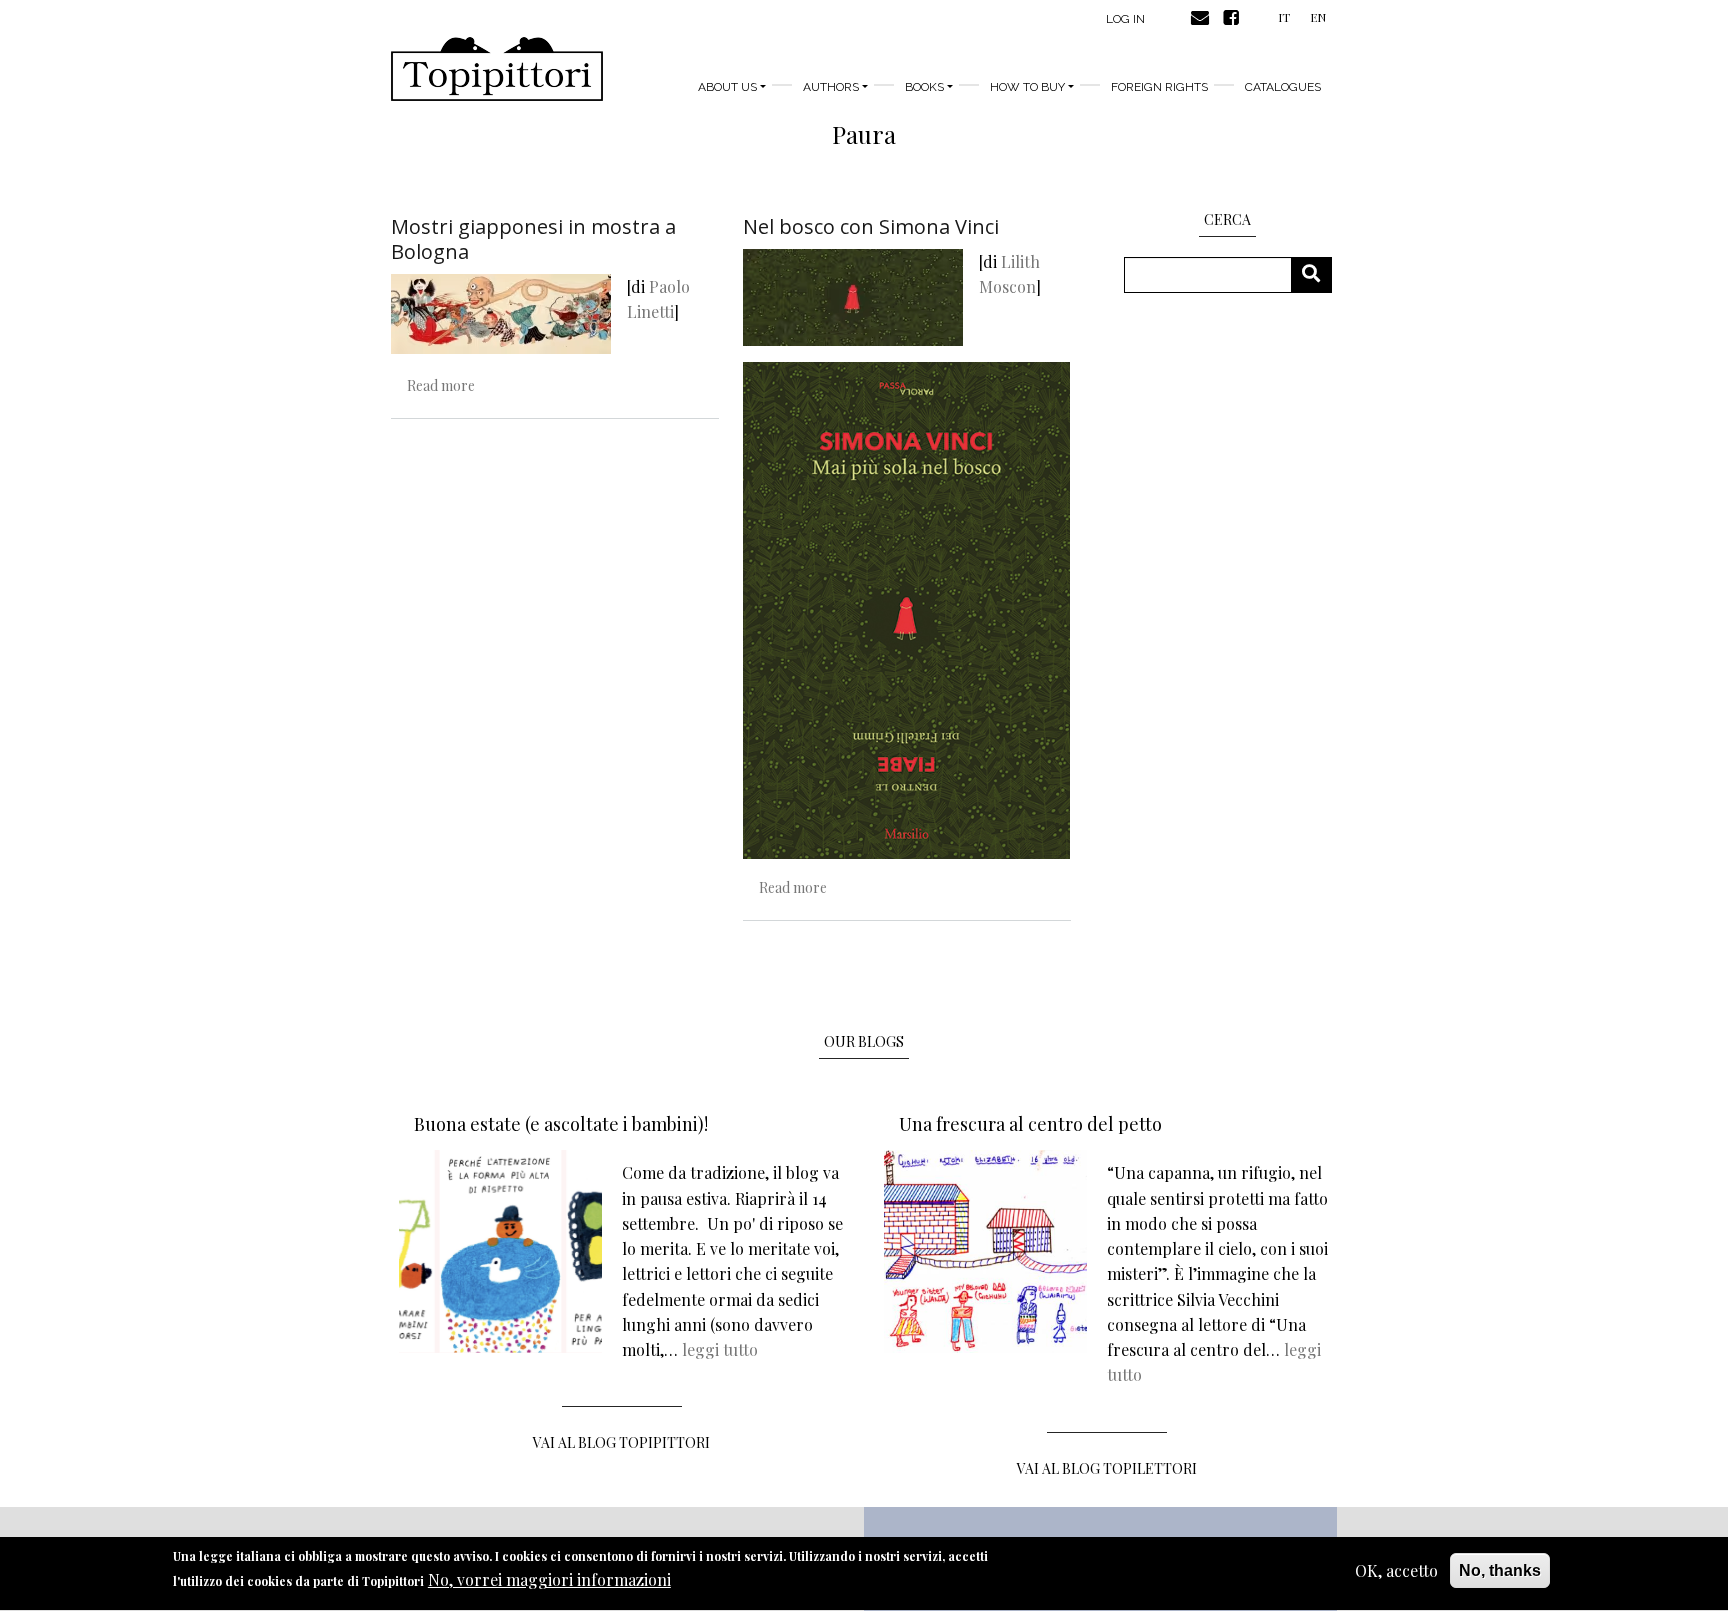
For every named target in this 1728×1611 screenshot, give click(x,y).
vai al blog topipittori (621, 1442)
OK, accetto (1396, 1570)
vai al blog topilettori (1107, 1468)
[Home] (497, 69)
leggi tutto (720, 1349)
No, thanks (1500, 1570)
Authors (831, 87)
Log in (1125, 19)
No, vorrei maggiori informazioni (549, 1580)
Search (1318, 274)
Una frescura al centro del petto (1030, 1124)
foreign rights (1159, 87)
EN (1318, 17)
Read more (441, 385)
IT (1284, 17)
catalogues (1283, 87)
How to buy (1027, 87)
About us (727, 87)
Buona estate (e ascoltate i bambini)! (561, 1124)
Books (924, 87)
